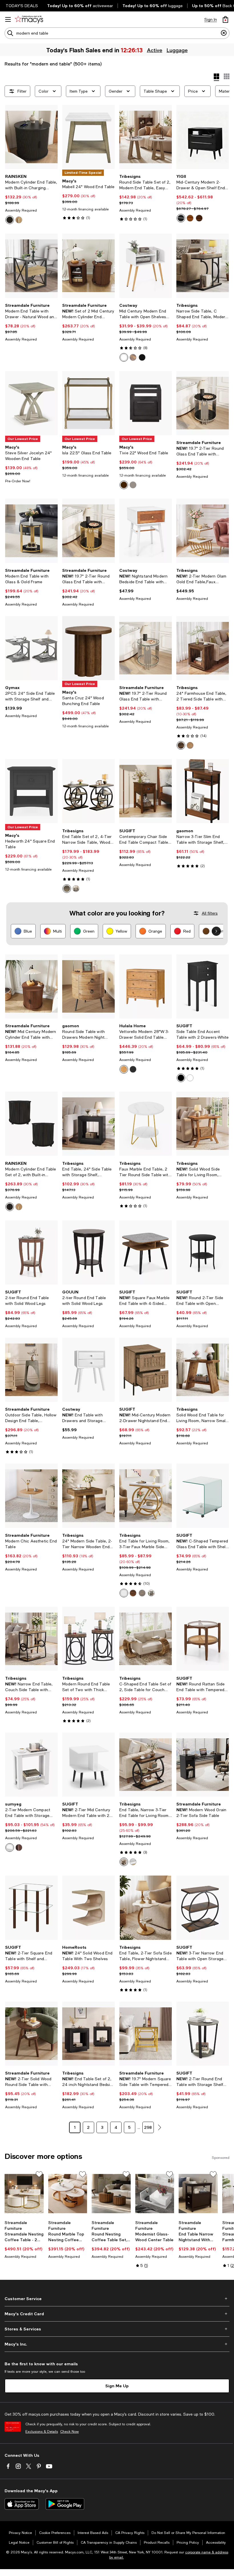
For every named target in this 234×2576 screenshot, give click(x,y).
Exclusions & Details (42, 2432)
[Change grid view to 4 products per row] (216, 77)
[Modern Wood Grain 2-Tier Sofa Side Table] (203, 1765)
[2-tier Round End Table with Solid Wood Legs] (31, 1253)
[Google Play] (65, 2504)
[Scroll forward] (216, 931)
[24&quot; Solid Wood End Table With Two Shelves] (88, 1908)
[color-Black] (10, 220)
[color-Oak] (124, 1069)
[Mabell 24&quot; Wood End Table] (88, 137)
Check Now (69, 2432)
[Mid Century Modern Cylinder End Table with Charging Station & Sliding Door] (31, 986)
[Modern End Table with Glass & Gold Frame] (31, 531)
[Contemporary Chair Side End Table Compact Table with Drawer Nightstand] (146, 791)
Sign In (211, 19)
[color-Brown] (199, 218)
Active (155, 50)
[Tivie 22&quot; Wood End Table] (146, 403)
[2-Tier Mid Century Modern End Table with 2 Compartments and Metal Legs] (88, 1765)
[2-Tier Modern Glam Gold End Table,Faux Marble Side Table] (203, 531)
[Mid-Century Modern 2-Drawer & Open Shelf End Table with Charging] (203, 137)
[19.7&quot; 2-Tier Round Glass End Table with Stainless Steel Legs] (203, 403)
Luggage (177, 50)
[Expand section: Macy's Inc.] (117, 2344)
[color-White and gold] (124, 1593)
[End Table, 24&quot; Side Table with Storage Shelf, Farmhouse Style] (88, 1124)
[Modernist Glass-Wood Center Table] (155, 2194)
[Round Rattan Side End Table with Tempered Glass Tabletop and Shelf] (203, 1639)
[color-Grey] (133, 485)
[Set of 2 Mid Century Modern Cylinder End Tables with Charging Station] (88, 266)
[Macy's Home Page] (29, 19)
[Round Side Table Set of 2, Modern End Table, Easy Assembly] (146, 137)
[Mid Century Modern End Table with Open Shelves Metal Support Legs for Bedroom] (146, 266)
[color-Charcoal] (133, 1069)
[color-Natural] (19, 220)
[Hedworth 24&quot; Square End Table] (31, 791)
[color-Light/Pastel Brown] (190, 218)
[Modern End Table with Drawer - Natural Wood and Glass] (31, 266)
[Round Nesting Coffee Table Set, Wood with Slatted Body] (111, 2194)
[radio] (10, 220)
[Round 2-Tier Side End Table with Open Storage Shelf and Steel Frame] (203, 1253)
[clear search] (224, 33)
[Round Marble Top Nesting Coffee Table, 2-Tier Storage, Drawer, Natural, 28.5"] (68, 2194)
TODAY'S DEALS (22, 6)
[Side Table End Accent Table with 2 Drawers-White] (203, 986)
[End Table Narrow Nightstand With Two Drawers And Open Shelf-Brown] (198, 2194)
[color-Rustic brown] (133, 1593)
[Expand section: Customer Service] (117, 2299)
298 (148, 2127)
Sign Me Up (117, 2386)
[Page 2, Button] (160, 2127)
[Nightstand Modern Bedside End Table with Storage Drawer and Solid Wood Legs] (146, 531)
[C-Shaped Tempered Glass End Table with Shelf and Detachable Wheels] (203, 1496)
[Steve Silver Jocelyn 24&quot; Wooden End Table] (31, 403)
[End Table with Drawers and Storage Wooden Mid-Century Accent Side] (88, 1370)
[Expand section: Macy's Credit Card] (117, 2314)
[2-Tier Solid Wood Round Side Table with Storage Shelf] (31, 2034)
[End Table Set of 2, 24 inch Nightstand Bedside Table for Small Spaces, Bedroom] (88, 2034)
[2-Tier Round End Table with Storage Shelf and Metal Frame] (203, 2034)
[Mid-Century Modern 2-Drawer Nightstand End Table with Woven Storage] (146, 1370)
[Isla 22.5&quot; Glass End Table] (88, 403)
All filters (210, 913)
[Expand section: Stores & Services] (117, 2329)
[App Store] (22, 2504)
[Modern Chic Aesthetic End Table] (31, 1496)
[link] (31, 199)
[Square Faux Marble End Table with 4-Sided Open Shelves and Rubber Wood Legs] (146, 1253)
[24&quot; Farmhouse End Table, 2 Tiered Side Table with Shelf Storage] (203, 648)
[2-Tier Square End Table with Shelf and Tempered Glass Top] (31, 1908)
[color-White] (124, 357)
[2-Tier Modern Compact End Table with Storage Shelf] (31, 1765)
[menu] (8, 19)
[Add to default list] (39, 2174)
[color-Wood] (190, 745)
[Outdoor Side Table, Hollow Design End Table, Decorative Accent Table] (31, 1370)
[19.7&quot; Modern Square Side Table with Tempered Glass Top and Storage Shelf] (146, 2034)
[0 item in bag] (225, 19)
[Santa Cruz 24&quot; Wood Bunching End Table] (88, 648)
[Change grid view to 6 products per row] (227, 76)
